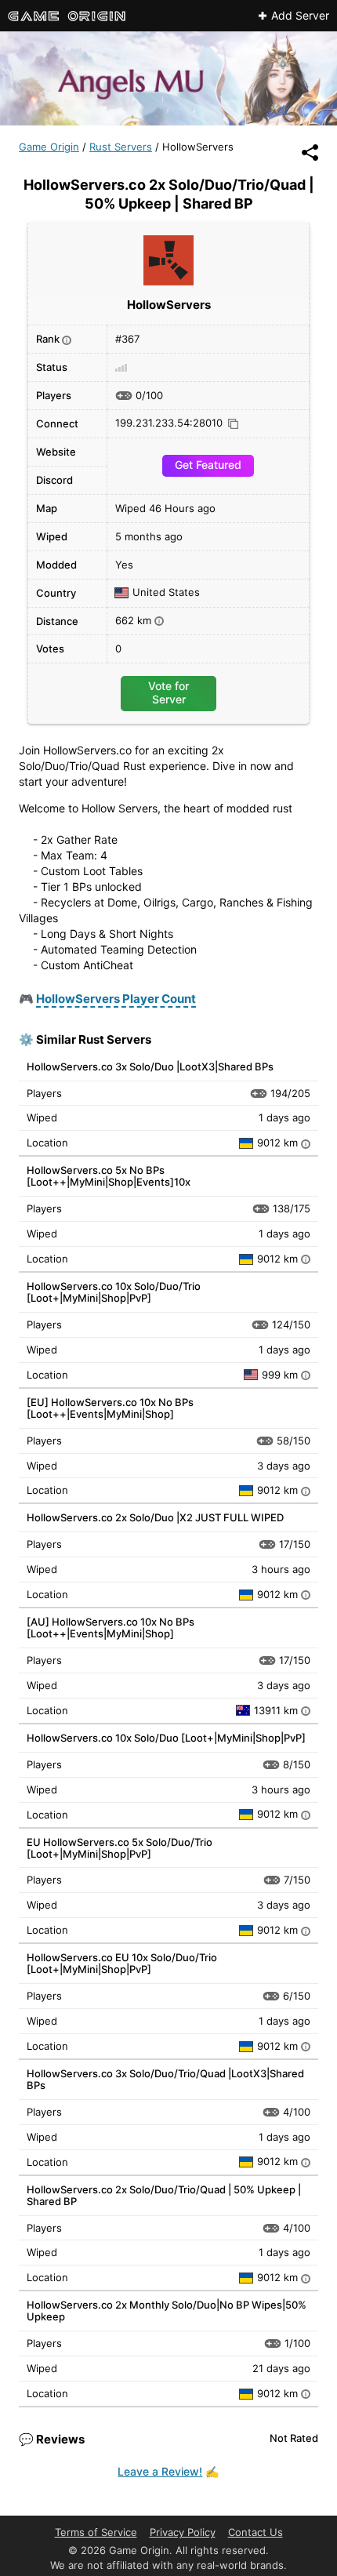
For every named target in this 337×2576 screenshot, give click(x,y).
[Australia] (245, 1710)
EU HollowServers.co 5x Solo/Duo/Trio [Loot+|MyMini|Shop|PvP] (120, 1848)
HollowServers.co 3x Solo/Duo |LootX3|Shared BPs (150, 1066)
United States (166, 593)
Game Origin (49, 147)
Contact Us (255, 2532)
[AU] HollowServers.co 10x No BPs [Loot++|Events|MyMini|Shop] (111, 1628)
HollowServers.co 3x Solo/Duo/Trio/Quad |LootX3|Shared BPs (165, 2079)
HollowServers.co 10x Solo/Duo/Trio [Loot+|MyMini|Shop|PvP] (114, 1292)
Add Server (300, 16)
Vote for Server (168, 692)
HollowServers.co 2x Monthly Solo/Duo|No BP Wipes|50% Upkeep (167, 2311)
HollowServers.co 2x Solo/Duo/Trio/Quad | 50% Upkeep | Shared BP (164, 2195)
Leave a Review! (160, 2471)
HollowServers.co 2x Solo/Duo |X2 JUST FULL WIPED (155, 1517)
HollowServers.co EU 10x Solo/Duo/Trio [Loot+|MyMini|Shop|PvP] (122, 1963)
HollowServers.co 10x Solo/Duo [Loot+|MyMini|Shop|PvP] (166, 1738)
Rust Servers (121, 147)
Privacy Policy (183, 2532)
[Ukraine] (248, 1143)
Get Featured (208, 465)
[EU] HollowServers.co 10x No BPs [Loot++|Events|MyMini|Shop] (110, 1408)
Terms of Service (96, 2532)
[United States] (253, 1375)
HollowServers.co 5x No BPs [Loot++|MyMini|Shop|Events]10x (109, 1176)
